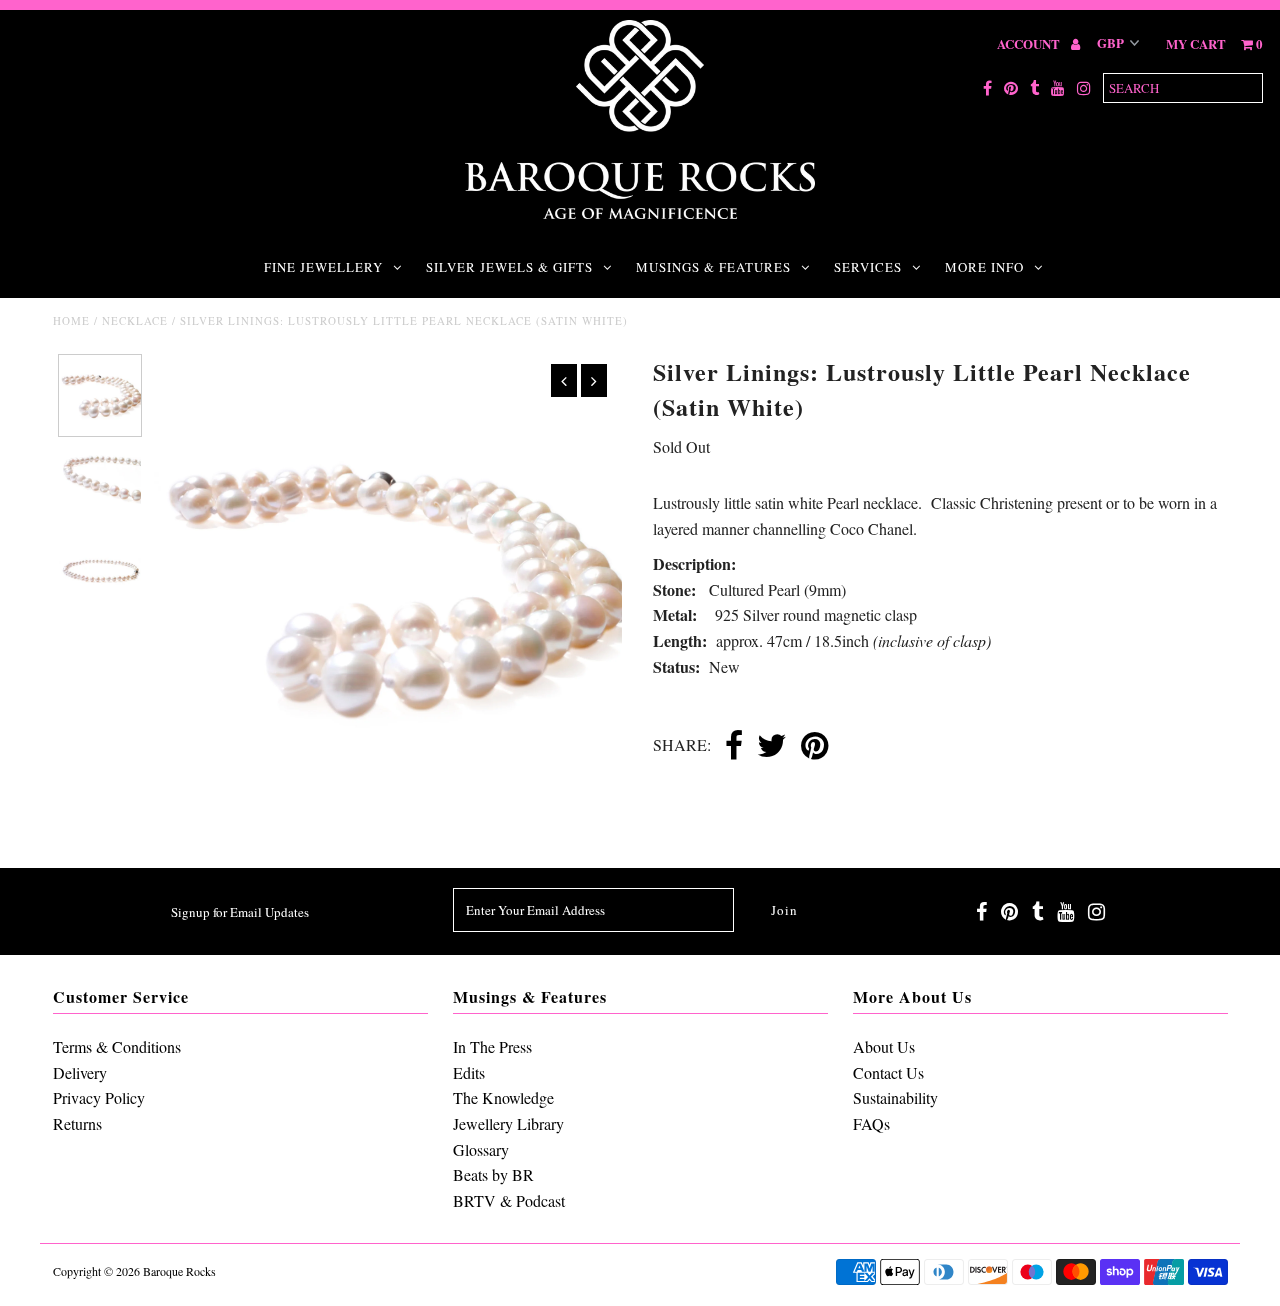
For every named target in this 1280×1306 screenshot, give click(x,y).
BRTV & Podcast (509, 1200)
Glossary (481, 1149)
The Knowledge (503, 1097)
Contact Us (888, 1072)
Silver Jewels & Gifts (509, 267)
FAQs (871, 1123)
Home (71, 320)
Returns (77, 1123)
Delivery (80, 1072)
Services (868, 267)
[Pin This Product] (814, 747)
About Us (884, 1046)
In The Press (492, 1046)
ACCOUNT (1030, 43)
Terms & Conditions (117, 1046)
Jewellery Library (508, 1123)
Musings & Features (713, 267)
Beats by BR (493, 1174)
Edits (469, 1072)
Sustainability (895, 1097)
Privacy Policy (99, 1097)
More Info (984, 267)
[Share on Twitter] (772, 747)
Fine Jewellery (323, 267)
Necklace (135, 320)
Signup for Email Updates (240, 912)
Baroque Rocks (179, 1271)
